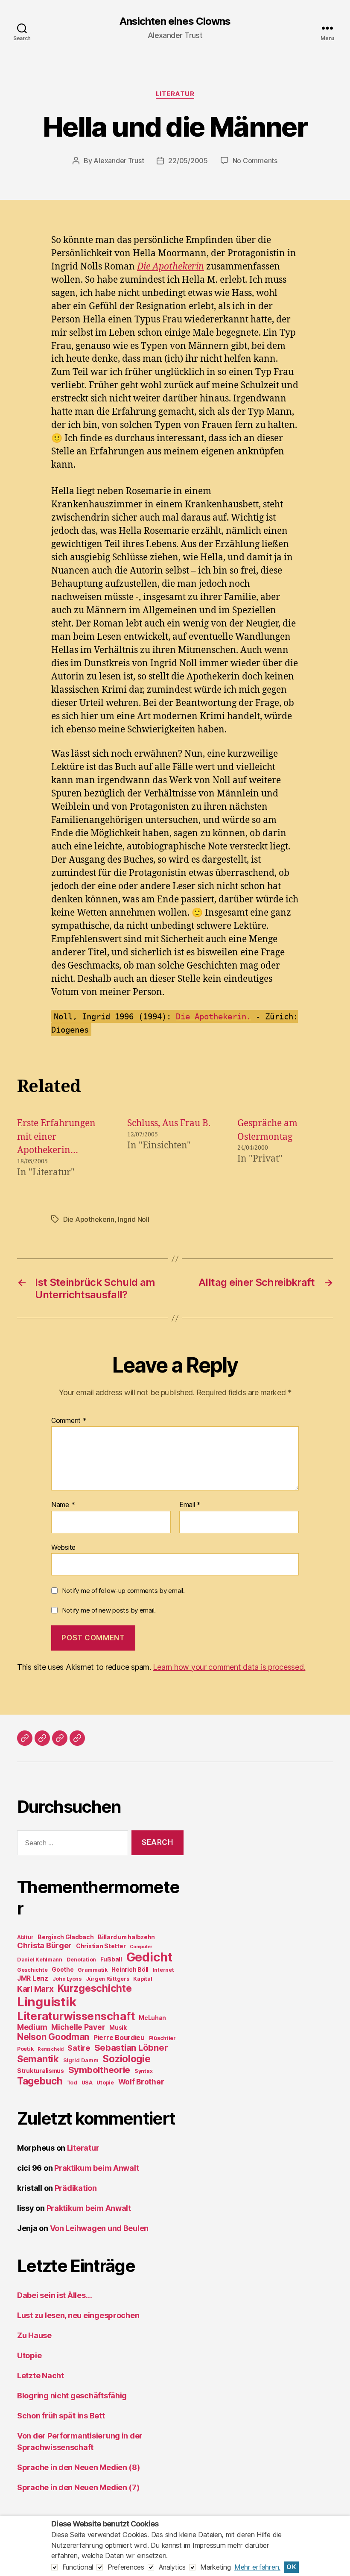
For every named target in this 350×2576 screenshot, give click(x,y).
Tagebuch (40, 2081)
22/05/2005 (188, 161)
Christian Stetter (101, 1946)
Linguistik (47, 2002)
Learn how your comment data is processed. (229, 1667)
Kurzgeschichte (95, 1988)
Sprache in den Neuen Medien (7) (78, 2487)
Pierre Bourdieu (119, 2038)
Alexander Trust (119, 161)
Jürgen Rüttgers (108, 1979)
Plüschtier (162, 2038)
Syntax (143, 2071)
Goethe (63, 1970)
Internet (163, 1970)
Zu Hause (34, 2335)
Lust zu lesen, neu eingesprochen (78, 2315)
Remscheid (51, 2049)
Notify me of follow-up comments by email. (123, 1591)
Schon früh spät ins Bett (61, 2416)
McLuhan (152, 2018)
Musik (118, 2028)
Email (190, 1505)
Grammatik (93, 1970)
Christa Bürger (44, 1945)
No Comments (255, 161)
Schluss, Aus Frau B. (169, 1123)
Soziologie (126, 2059)
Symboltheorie (99, 2070)
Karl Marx (35, 1989)
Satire (79, 2048)
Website (63, 1547)
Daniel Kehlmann (40, 1960)
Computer (141, 1947)
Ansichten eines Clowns (175, 21)
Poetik (25, 2049)
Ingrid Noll (133, 1219)
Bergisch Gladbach (66, 1937)
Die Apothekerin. (213, 1016)
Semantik (38, 2059)
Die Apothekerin (171, 267)
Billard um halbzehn (126, 1937)
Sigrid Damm (81, 2060)
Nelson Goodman (53, 2037)
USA (87, 2083)
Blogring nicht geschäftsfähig (72, 2396)
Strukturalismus (41, 2071)
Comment (69, 1421)
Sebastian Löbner (131, 2048)
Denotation (81, 1960)
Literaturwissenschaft (76, 2016)
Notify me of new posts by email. (109, 1610)
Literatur (175, 94)
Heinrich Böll (130, 1970)
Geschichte (32, 1970)
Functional (78, 2567)
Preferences (126, 2567)
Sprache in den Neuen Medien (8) (79, 2467)
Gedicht (149, 1957)
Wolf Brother (141, 2082)
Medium (32, 2027)
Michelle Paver (78, 2027)
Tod (72, 2083)
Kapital (143, 1979)
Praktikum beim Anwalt (96, 2168)
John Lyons (67, 1979)
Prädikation (76, 2188)
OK (291, 2567)
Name (63, 1505)
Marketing (216, 2567)
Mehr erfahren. (257, 2567)
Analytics (172, 2567)
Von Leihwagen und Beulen (99, 2228)
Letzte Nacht (41, 2375)
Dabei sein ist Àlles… (54, 2295)
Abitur (25, 1937)
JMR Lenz (33, 1978)
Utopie (105, 2083)
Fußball (111, 1959)
